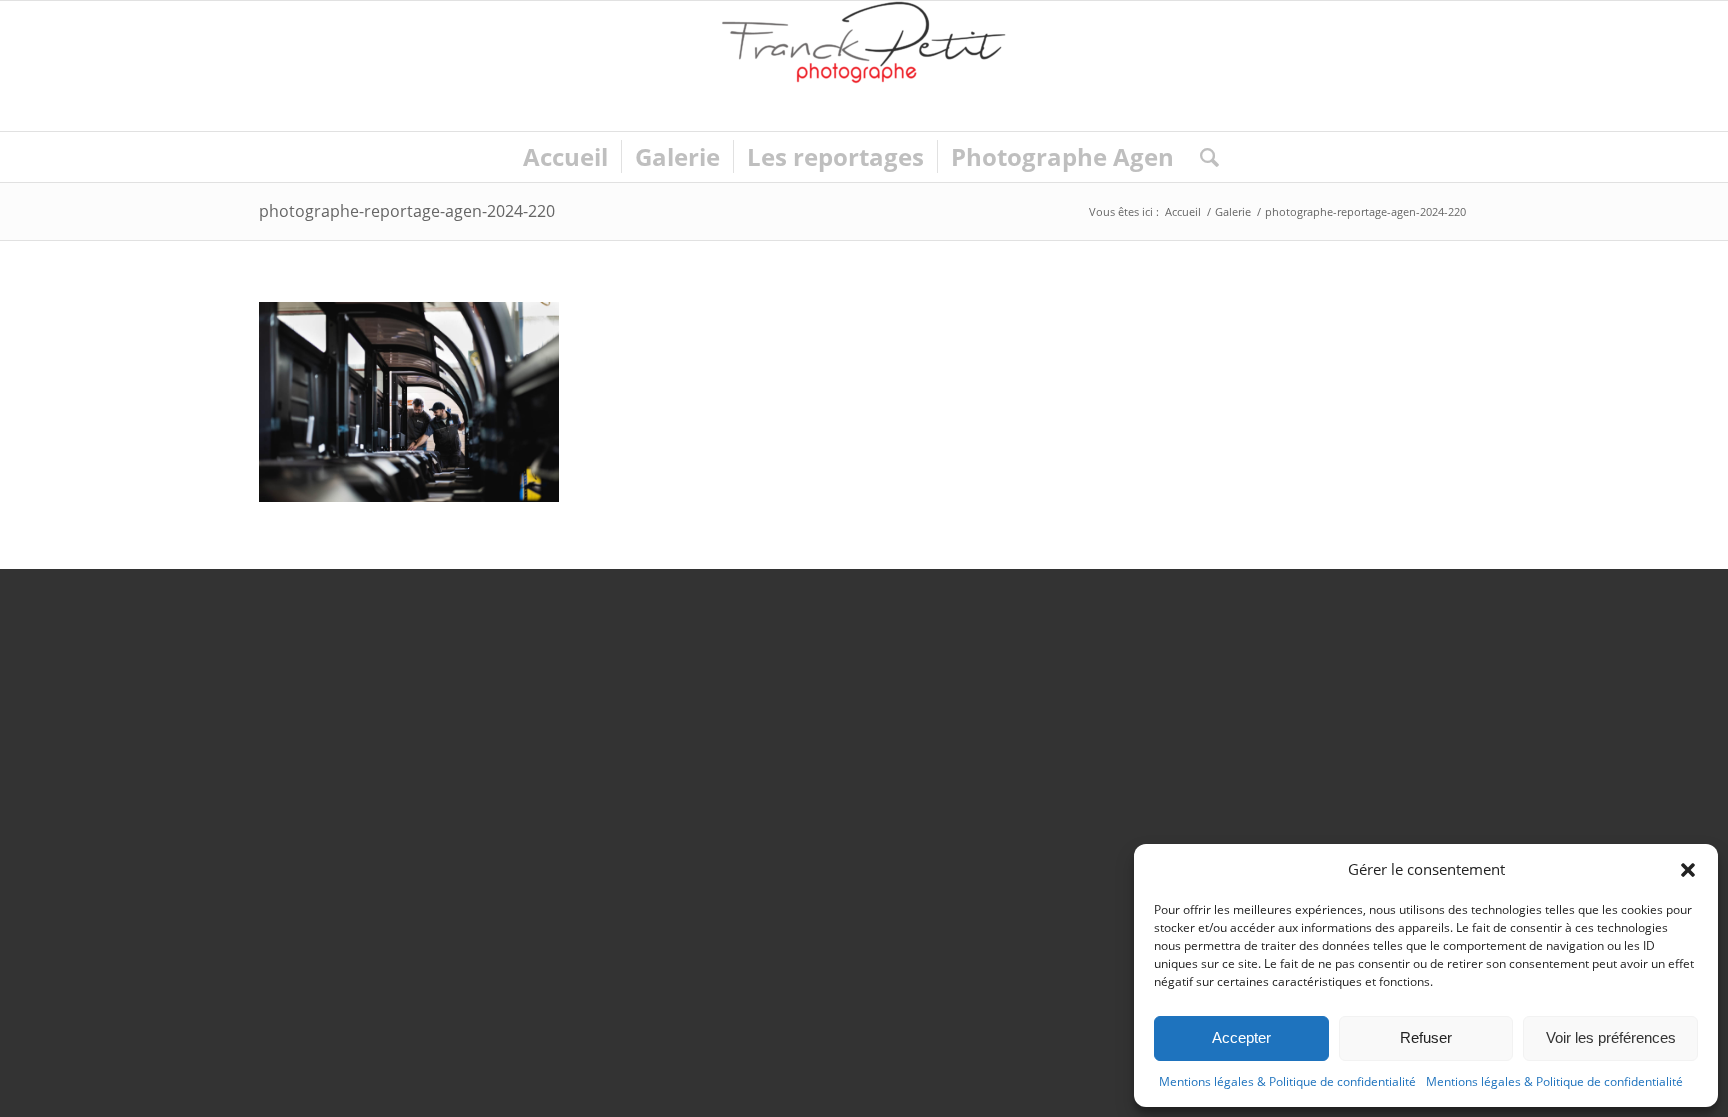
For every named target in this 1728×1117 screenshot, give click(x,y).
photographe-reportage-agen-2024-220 (407, 211)
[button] (1688, 870)
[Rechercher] (1203, 157)
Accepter (1241, 1037)
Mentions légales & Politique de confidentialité (1287, 1081)
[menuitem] (565, 157)
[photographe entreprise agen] (864, 66)
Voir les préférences (1611, 1037)
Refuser (1426, 1037)
